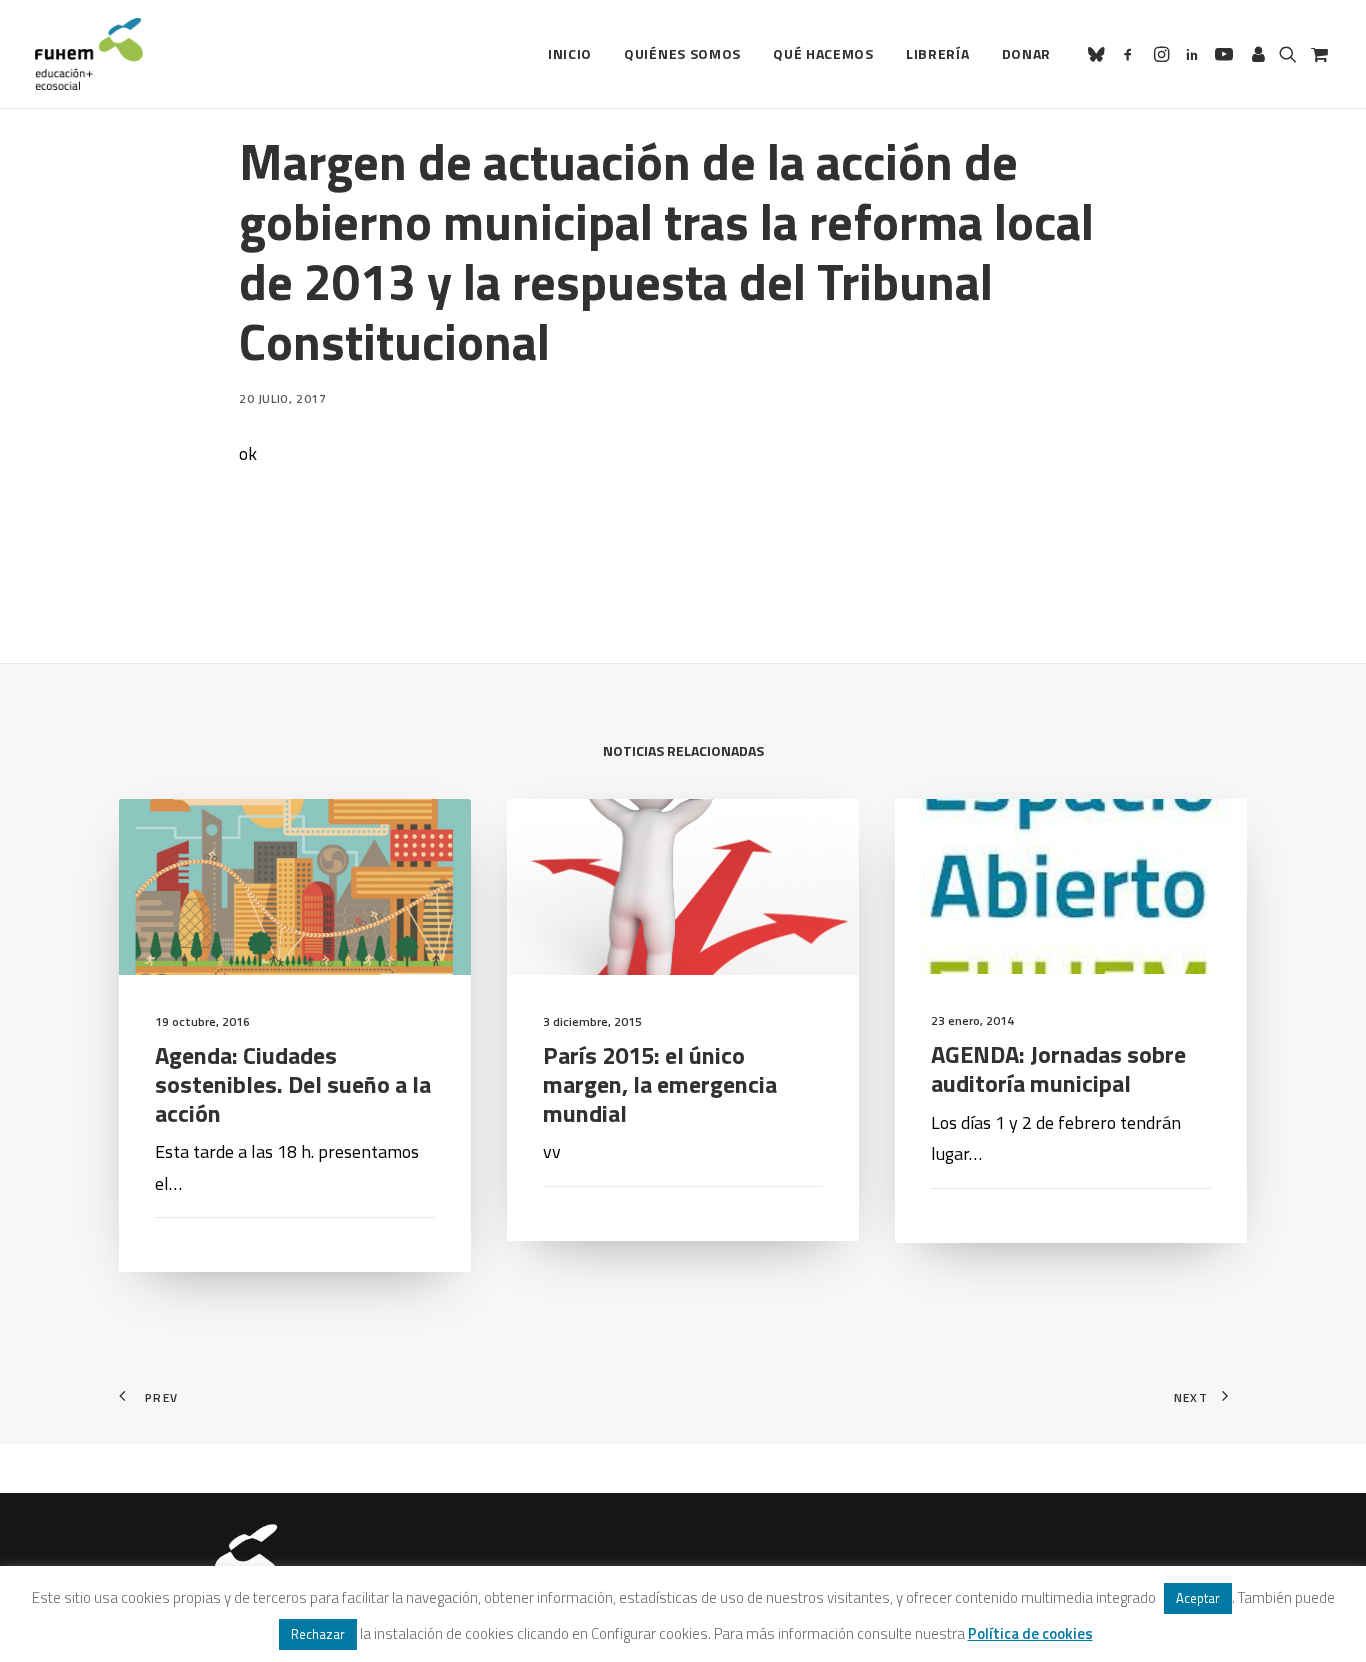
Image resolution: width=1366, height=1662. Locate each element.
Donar (1027, 53)
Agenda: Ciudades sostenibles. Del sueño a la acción (293, 1084)
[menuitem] (570, 54)
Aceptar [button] (1198, 1598)
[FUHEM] (89, 54)
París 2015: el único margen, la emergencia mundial (660, 1084)
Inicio (570, 53)
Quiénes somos (682, 53)
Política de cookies (1030, 1633)
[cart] (1317, 54)
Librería (938, 53)
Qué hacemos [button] (823, 53)
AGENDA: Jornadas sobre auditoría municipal (1058, 1068)
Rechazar (318, 1634)
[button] (1099, 54)
